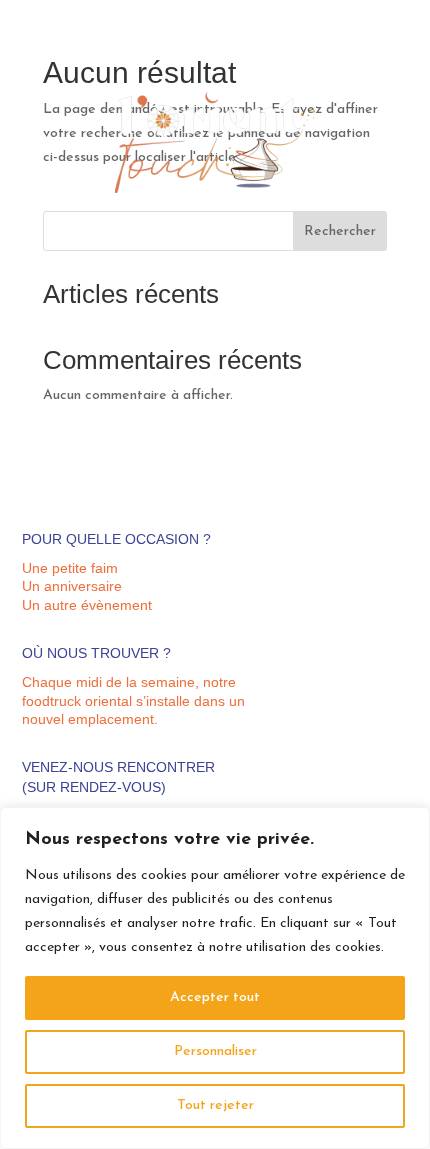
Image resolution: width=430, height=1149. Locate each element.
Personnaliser (215, 1051)
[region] (215, 978)
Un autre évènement (87, 605)
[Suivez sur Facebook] (393, 66)
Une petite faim (70, 568)
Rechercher (340, 231)
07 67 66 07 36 (366, 39)
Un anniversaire (72, 586)
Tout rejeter (215, 1105)
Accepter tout (215, 997)
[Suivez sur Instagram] (363, 66)
